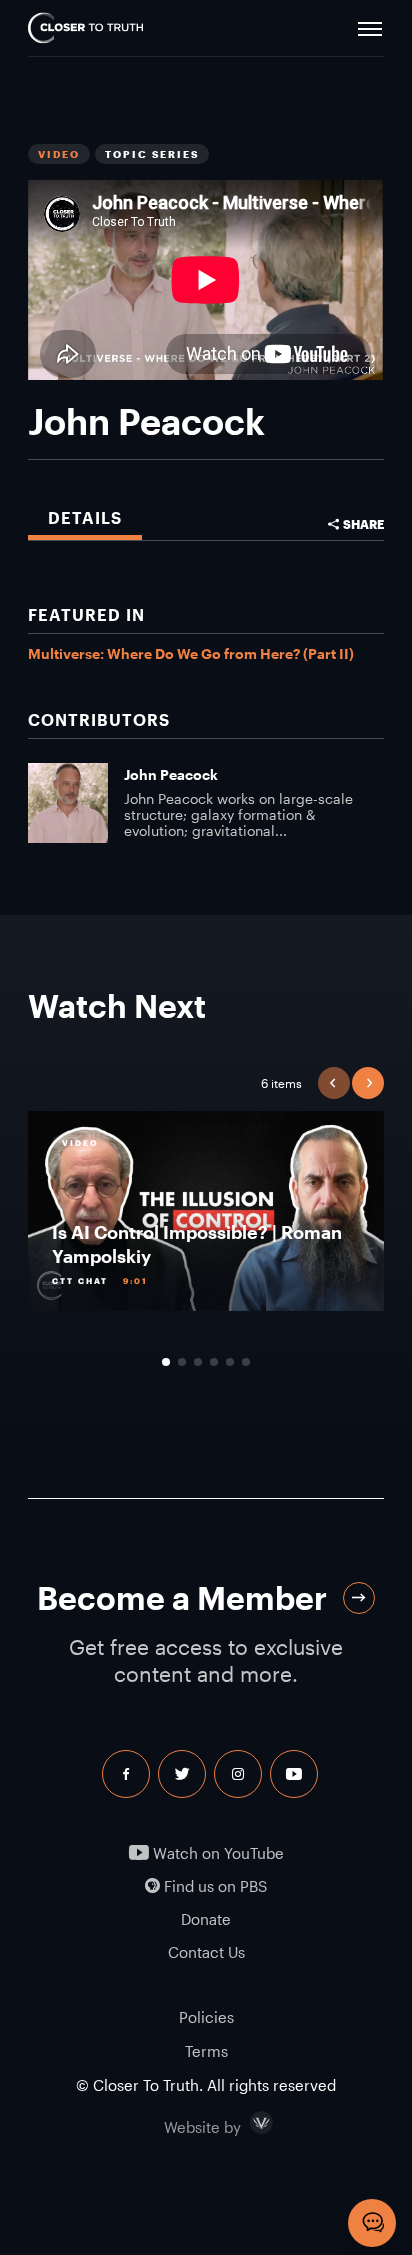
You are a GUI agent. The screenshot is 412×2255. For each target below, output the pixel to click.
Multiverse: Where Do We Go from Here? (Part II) (191, 653)
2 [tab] (182, 1362)
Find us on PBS (213, 1886)
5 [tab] (230, 1362)
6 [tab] (246, 1362)
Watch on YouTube (216, 1853)
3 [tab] (198, 1362)
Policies (206, 2017)
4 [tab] (214, 1362)
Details (85, 517)
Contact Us (206, 1952)
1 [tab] (166, 1362)
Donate (206, 1919)
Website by (245, 2123)
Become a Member (182, 1597)
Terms (206, 2051)
